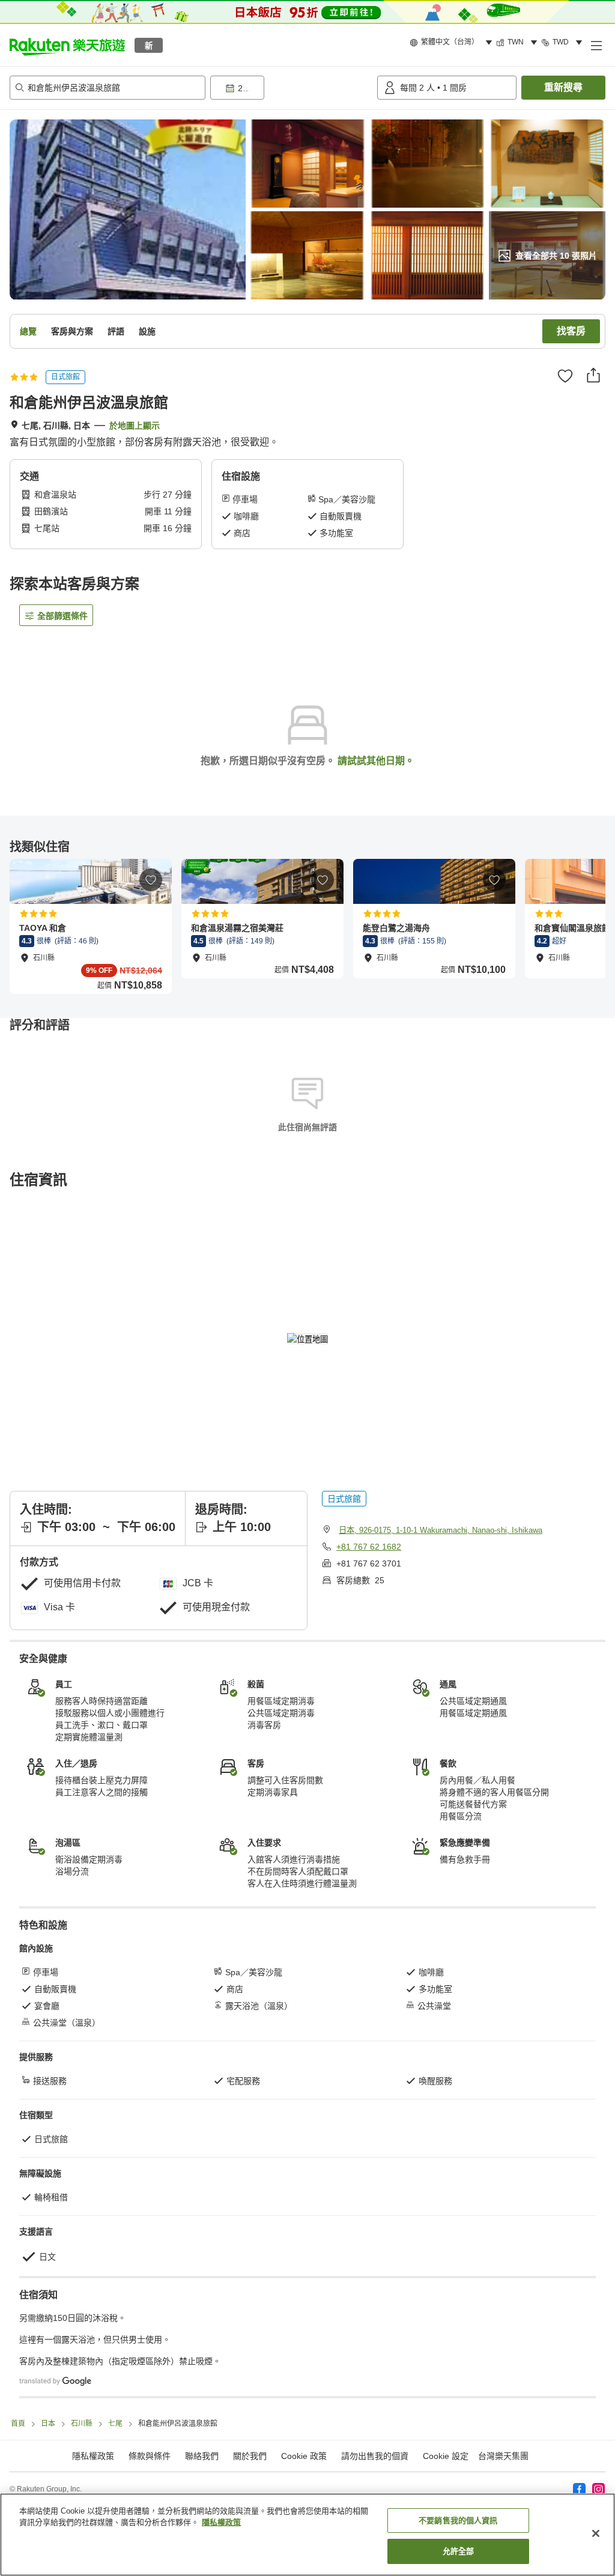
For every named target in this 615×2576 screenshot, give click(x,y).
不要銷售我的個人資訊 (458, 2520)
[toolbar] (291, 88)
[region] (307, 2535)
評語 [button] (116, 331)
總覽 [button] (28, 331)
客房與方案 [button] (72, 331)
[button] (67, 45)
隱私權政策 (221, 2522)
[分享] (593, 375)
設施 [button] (147, 331)
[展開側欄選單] (596, 45)
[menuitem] (453, 43)
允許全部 (459, 2551)
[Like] (565, 376)
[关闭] (596, 2533)
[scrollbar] (307, 926)
